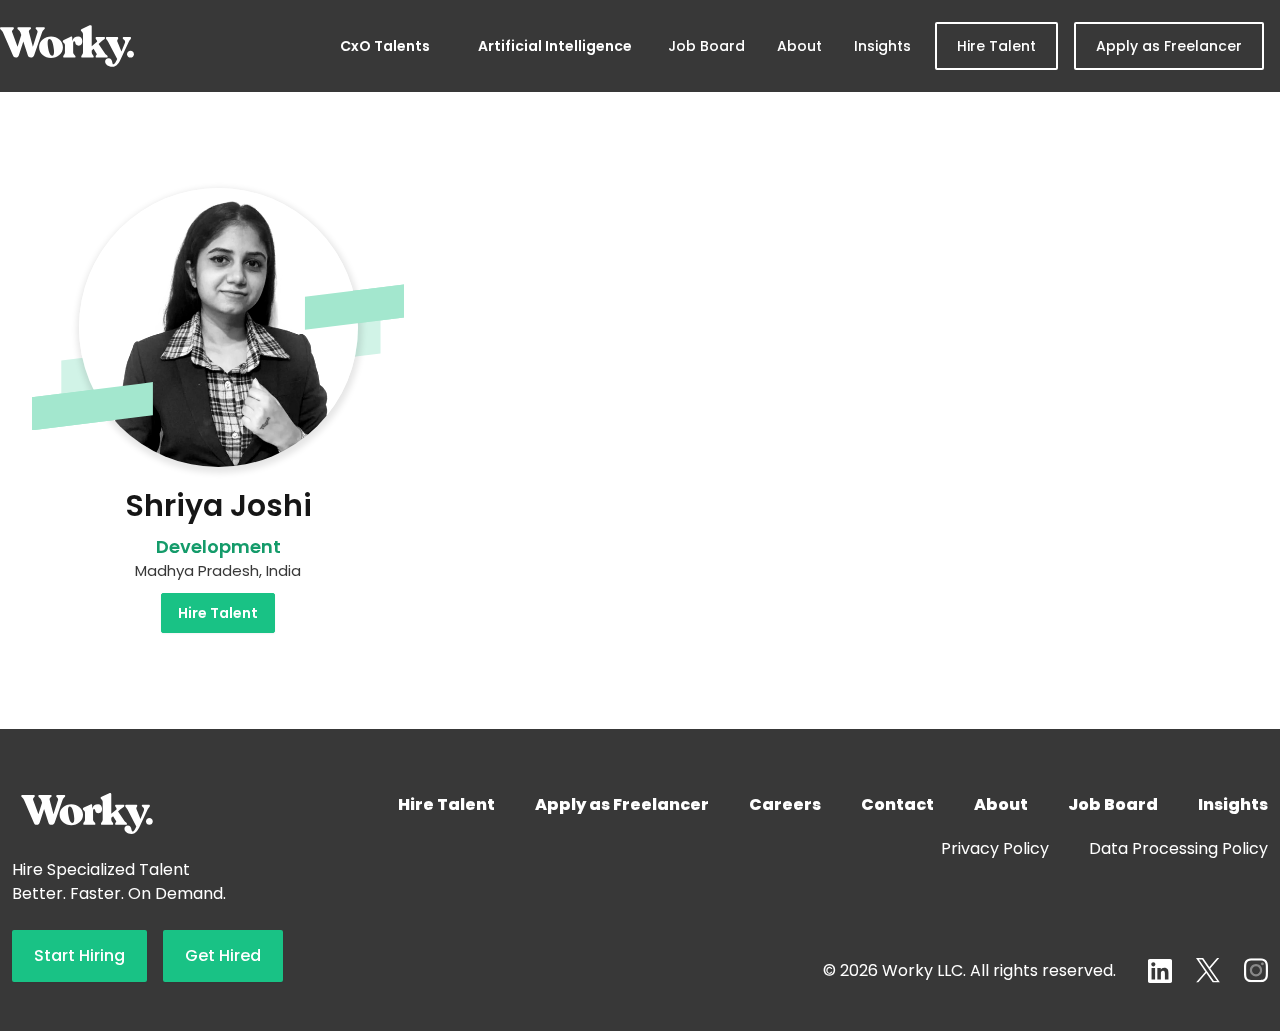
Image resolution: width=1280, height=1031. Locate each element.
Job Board (706, 46)
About (799, 46)
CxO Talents (385, 46)
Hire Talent (996, 46)
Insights (882, 46)
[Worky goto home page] (67, 46)
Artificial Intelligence (555, 46)
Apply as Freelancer (1169, 46)
